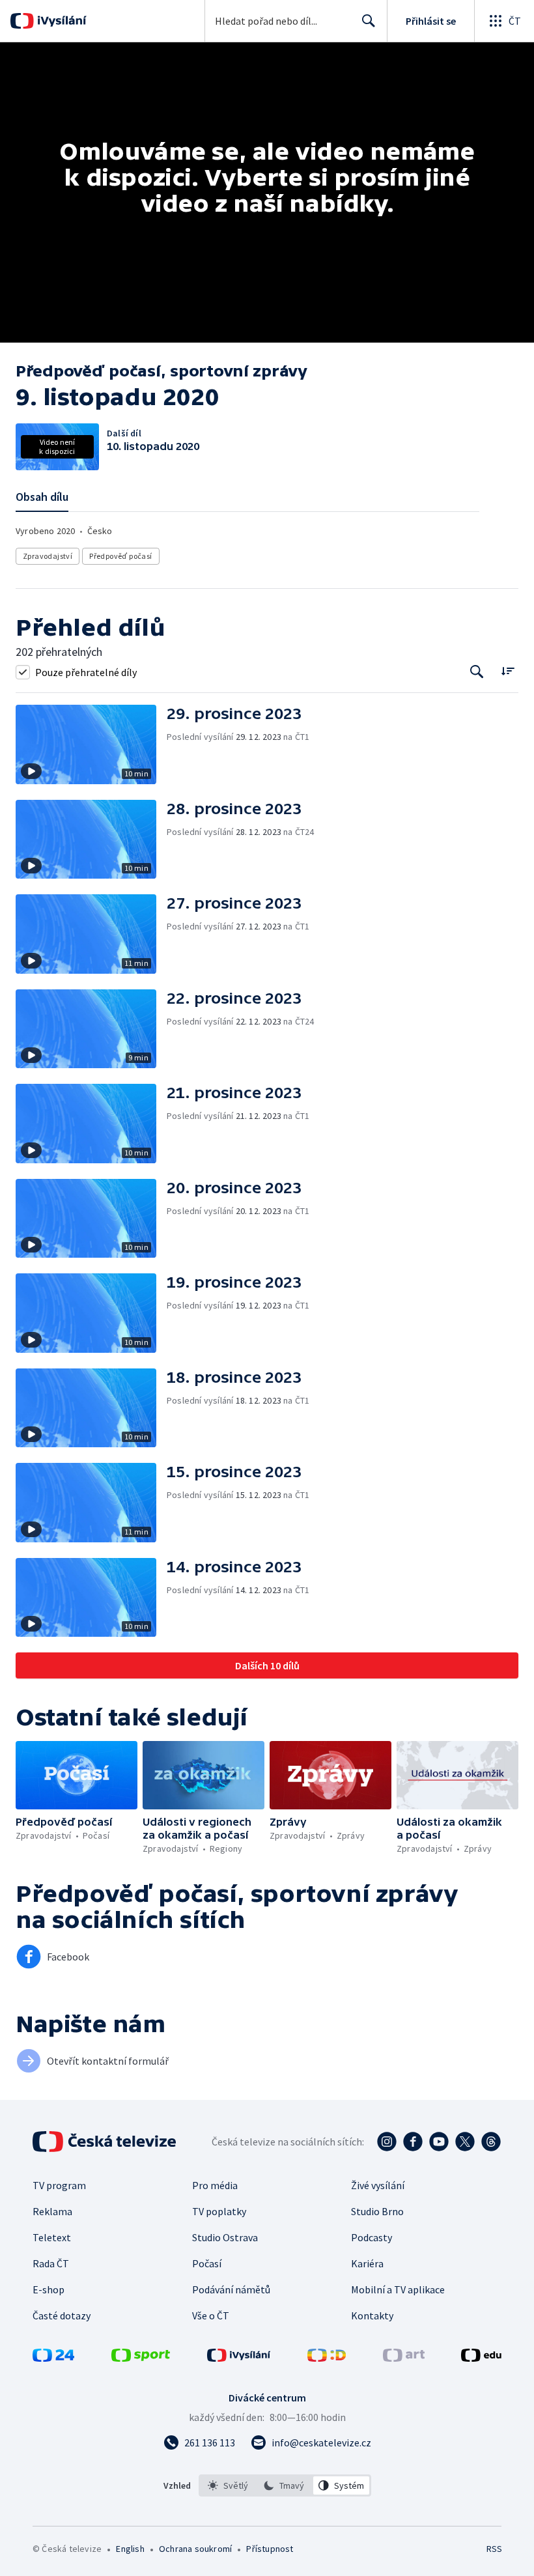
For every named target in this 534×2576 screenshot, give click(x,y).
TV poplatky (219, 2211)
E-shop (49, 2289)
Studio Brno (377, 2211)
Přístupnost (270, 2549)
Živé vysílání (378, 2185)
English (130, 2549)
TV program (59, 2185)
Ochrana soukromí (195, 2549)
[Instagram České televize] (387, 2142)
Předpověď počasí (120, 556)
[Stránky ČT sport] (141, 2358)
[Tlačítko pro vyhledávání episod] (477, 672)
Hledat (369, 21)
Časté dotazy (62, 2315)
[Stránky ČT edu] (481, 2358)
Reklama (52, 2211)
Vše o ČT (211, 2315)
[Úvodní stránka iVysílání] (60, 21)
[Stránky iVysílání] (239, 2358)
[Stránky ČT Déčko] (327, 2358)
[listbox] (285, 2485)
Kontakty (372, 2315)
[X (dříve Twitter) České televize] (465, 2142)
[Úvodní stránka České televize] (105, 2142)
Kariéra (367, 2263)
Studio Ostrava (225, 2237)
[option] (228, 2485)
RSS (494, 2549)
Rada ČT (51, 2263)
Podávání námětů (231, 2289)
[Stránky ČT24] (53, 2358)
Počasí (207, 2263)
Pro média (215, 2185)
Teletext (52, 2237)
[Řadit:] (508, 671)
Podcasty (372, 2237)
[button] (91, 744)
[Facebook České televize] (413, 2142)
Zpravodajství (48, 556)
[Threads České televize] (491, 2142)
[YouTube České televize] (439, 2142)
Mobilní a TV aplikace (398, 2289)
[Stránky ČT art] (404, 2358)
